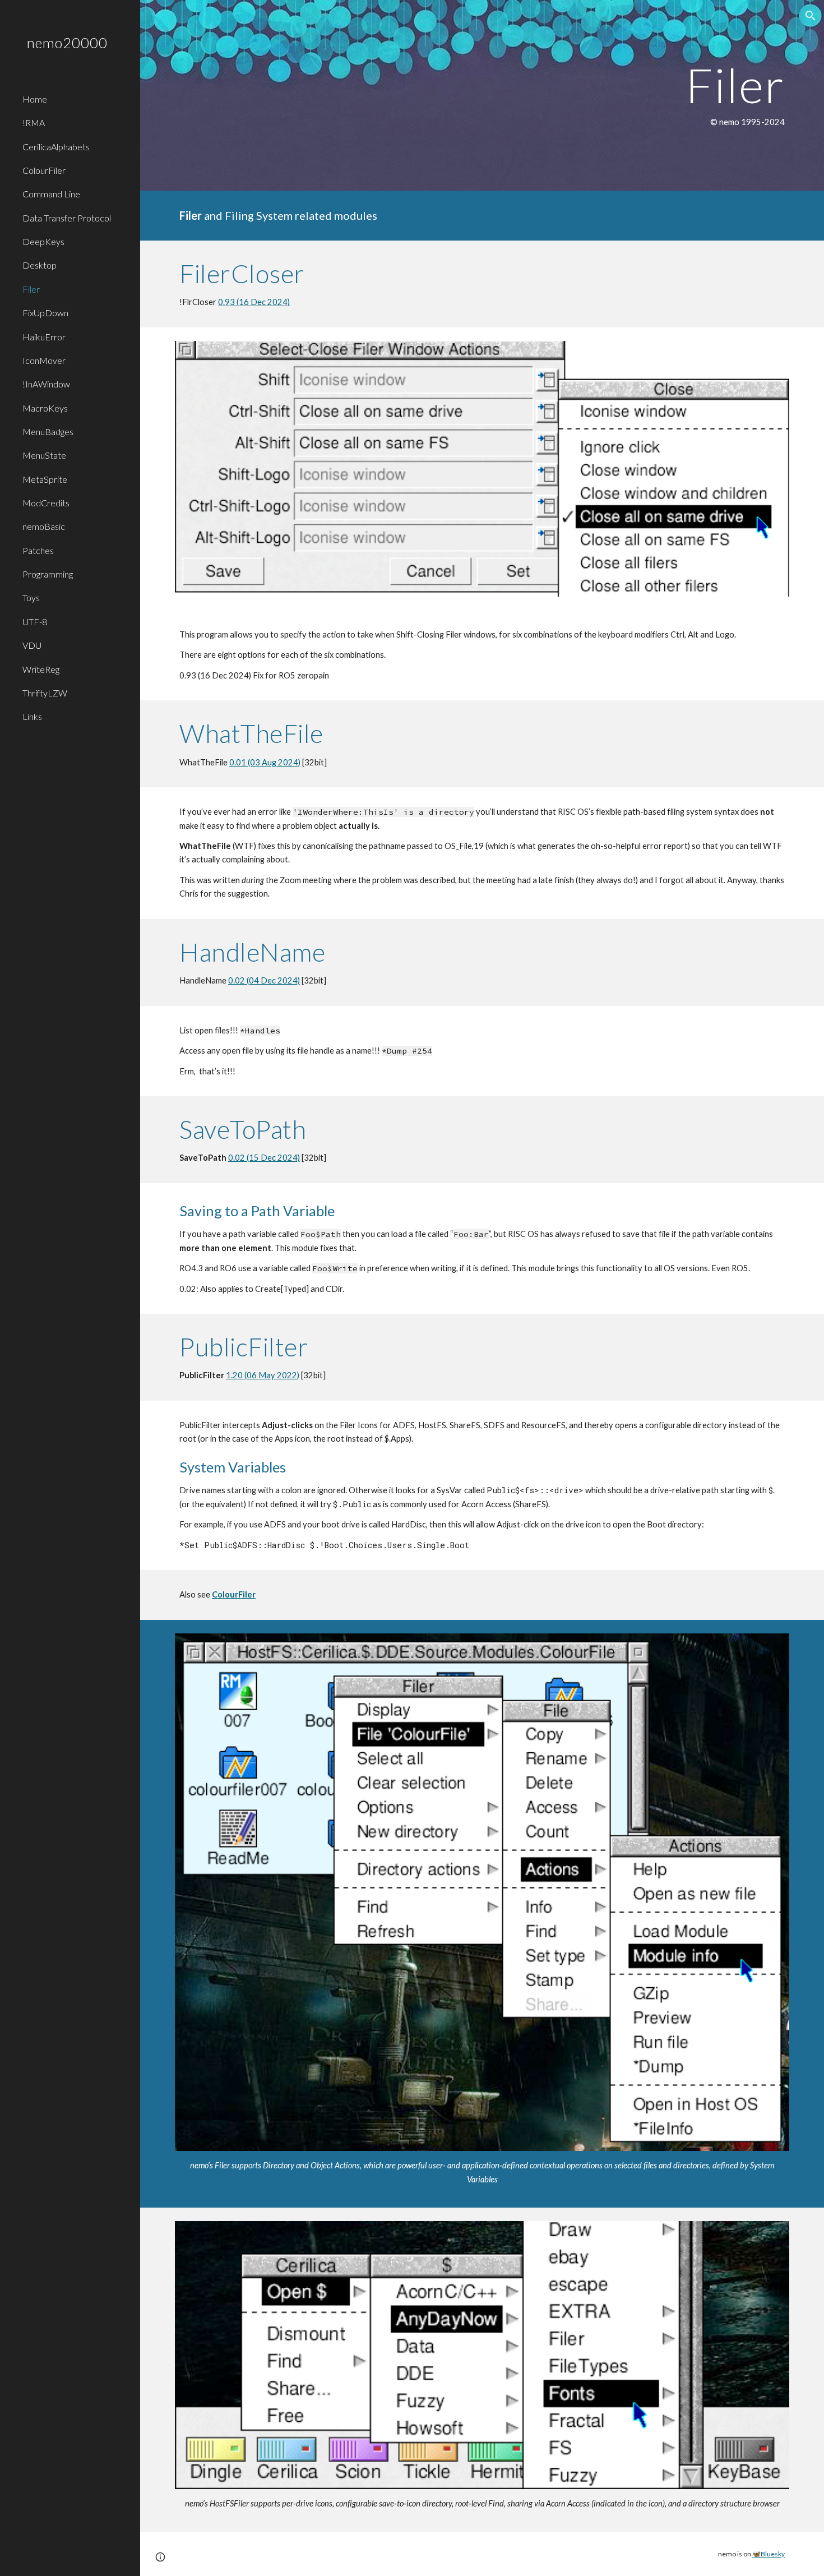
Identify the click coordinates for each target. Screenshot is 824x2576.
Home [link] (35, 99)
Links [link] (32, 716)
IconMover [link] (44, 360)
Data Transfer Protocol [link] (67, 218)
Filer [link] (31, 289)
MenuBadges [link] (48, 431)
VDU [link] (32, 645)
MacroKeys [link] (45, 408)
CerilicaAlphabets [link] (56, 147)
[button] (811, 16)
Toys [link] (31, 597)
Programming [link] (48, 574)
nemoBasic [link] (44, 526)
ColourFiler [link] (44, 170)
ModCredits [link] (46, 503)
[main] (482, 95)
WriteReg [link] (41, 669)
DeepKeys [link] (43, 241)
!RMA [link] (34, 123)
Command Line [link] (51, 194)
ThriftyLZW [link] (45, 693)
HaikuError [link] (44, 337)
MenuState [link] (44, 455)
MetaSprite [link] (45, 479)
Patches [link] (38, 550)
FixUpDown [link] (45, 313)
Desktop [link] (40, 265)
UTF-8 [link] (35, 622)
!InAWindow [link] (46, 384)
